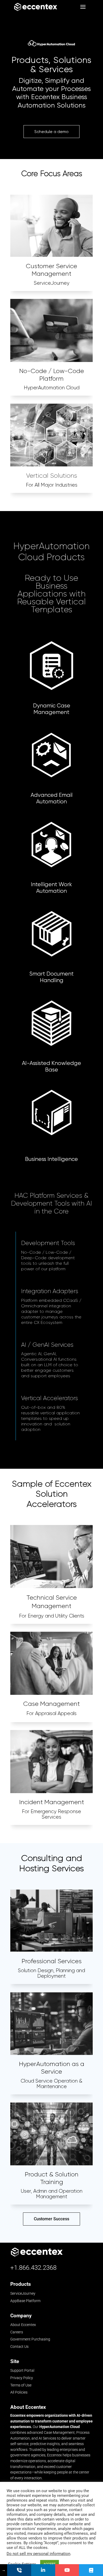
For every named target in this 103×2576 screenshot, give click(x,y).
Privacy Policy (22, 2378)
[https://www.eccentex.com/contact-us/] (19, 2570)
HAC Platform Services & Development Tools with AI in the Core (51, 1203)
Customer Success (51, 2219)
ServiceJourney (23, 2294)
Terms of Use (21, 2385)
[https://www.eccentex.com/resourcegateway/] (91, 2570)
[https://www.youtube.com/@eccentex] (67, 2570)
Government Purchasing (30, 2339)
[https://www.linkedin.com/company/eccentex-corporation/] (43, 2570)
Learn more (51, 622)
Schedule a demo (51, 132)
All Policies (19, 2392)
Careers (17, 2332)
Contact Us (19, 2347)
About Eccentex (23, 2325)
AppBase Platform (25, 2301)
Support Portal (22, 2370)
